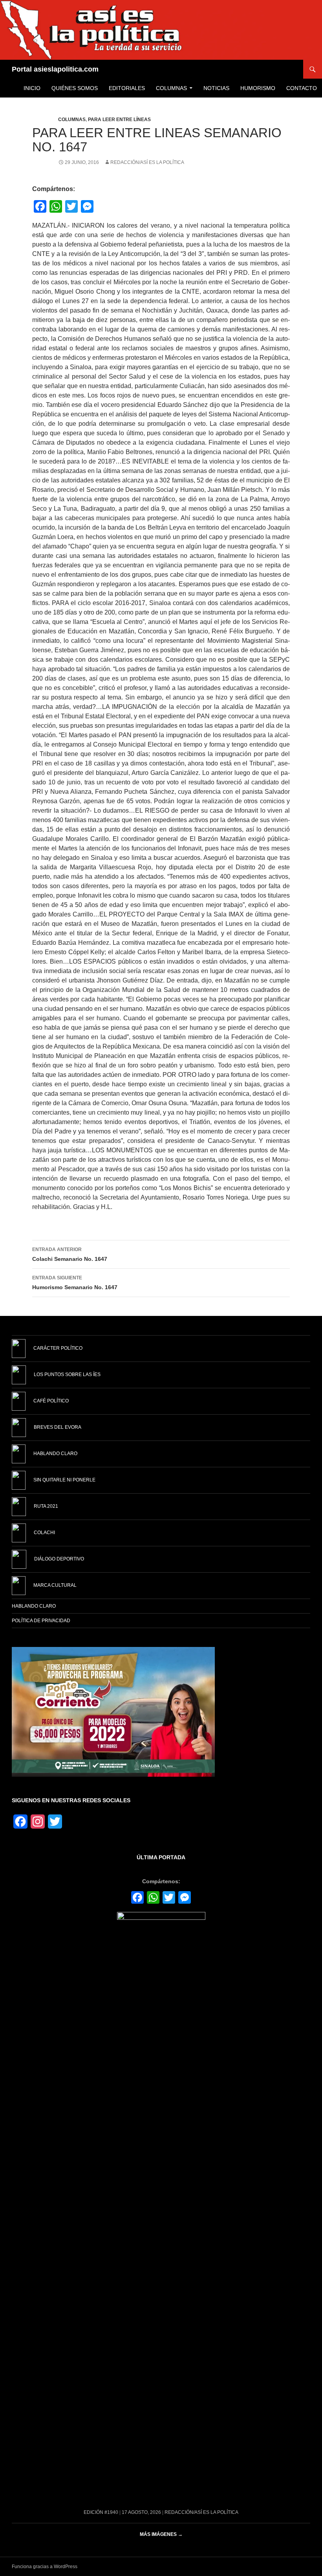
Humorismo (258, 88)
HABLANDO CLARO (34, 1606)
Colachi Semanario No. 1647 (70, 1254)
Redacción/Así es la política (147, 162)
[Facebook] (137, 1898)
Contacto (302, 88)
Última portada (161, 1857)
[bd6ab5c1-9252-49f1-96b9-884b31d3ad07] (113, 1711)
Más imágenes (161, 2534)
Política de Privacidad (41, 1621)
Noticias (216, 88)
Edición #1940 (101, 2512)
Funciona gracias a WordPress (45, 2567)
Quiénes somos (75, 88)
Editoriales (127, 88)
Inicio (32, 88)
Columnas (171, 88)
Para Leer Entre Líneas (119, 120)
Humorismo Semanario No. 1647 (75, 1283)
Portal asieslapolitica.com (55, 69)
